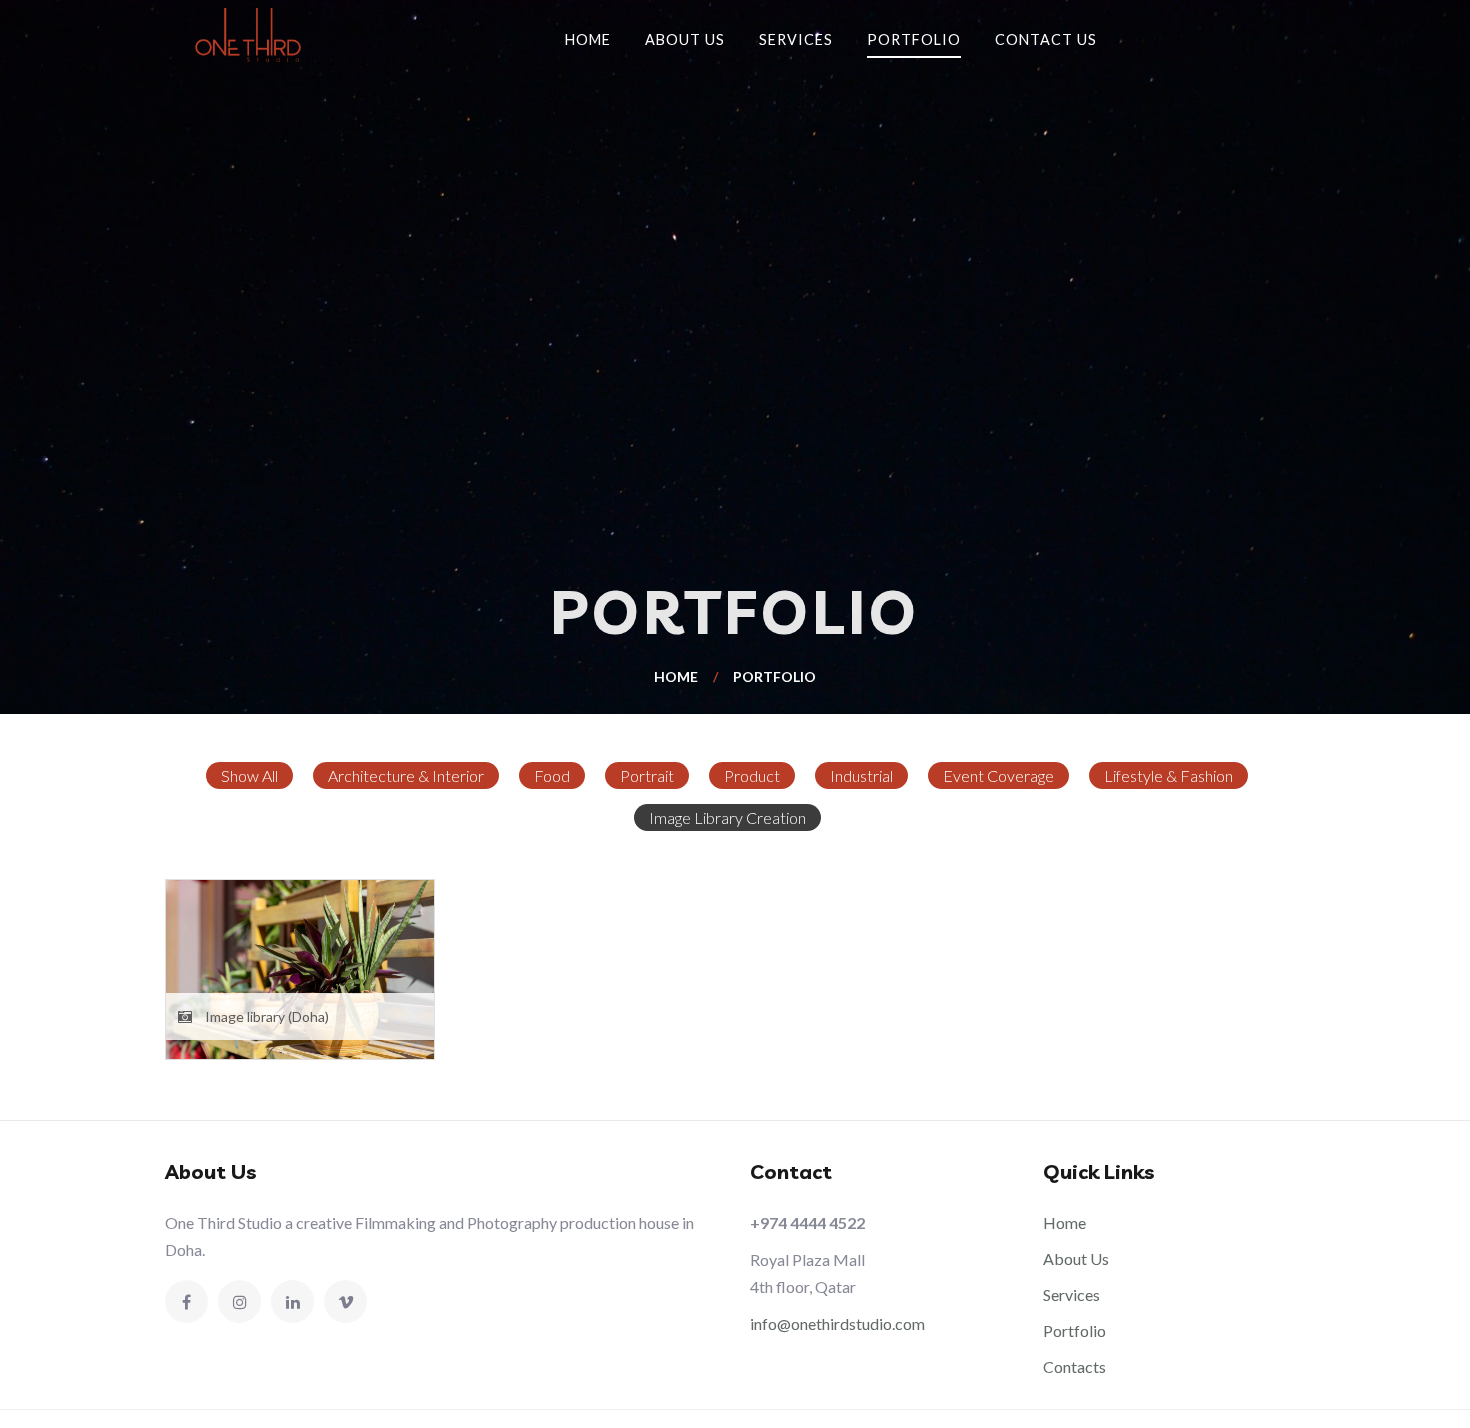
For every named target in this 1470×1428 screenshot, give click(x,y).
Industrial (861, 775)
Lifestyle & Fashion (1168, 775)
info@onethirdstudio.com (837, 1323)
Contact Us (1046, 39)
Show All (249, 775)
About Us (685, 39)
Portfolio (914, 39)
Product (752, 775)
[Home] (255, 35)
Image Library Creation (727, 817)
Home (588, 39)
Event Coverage (998, 775)
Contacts (1074, 1366)
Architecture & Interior (406, 775)
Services (796, 39)
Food (552, 775)
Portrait (647, 775)
